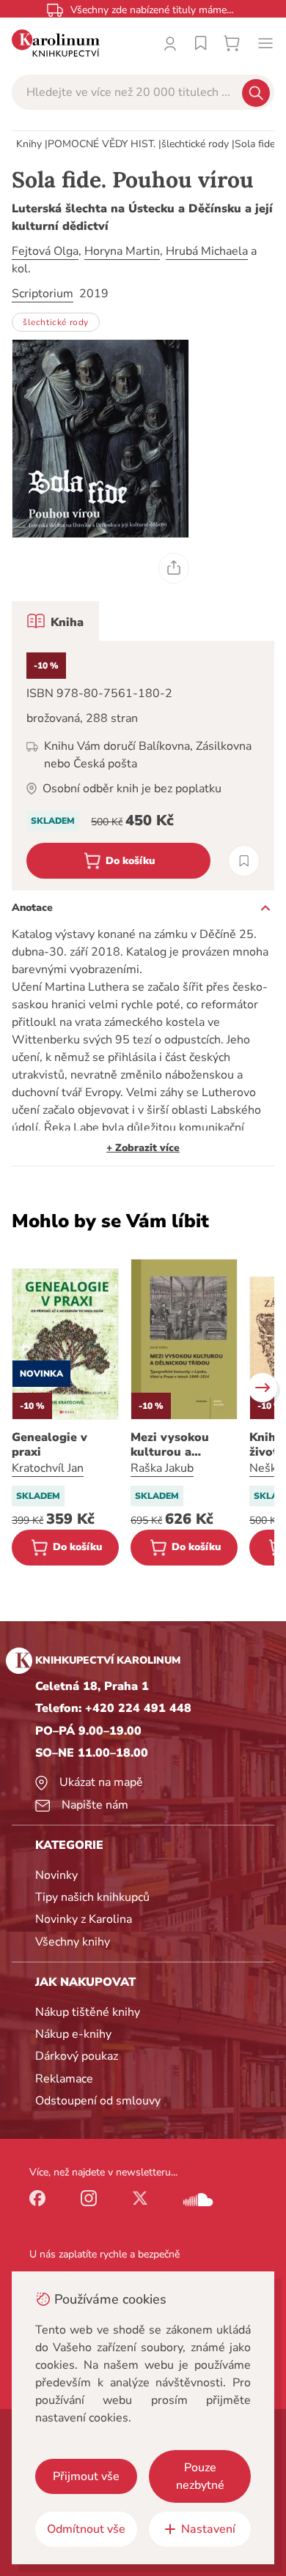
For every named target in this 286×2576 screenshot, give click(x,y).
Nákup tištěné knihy (88, 2012)
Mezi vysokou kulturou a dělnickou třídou (179, 1445)
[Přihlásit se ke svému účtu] (170, 43)
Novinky (56, 1875)
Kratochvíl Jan (48, 1468)
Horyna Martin (122, 251)
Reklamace (64, 2079)
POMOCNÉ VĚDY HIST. (102, 144)
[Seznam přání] (201, 43)
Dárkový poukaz (77, 2056)
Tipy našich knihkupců (92, 1897)
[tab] (55, 621)
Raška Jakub (162, 1468)
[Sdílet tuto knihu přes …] (174, 568)
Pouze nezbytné (200, 2476)
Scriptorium (43, 294)
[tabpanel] (143, 766)
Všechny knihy (73, 1942)
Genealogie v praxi (49, 1445)
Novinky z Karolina (84, 1919)
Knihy (29, 144)
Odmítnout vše (86, 2529)
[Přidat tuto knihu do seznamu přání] (244, 861)
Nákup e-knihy (73, 2034)
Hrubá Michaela (207, 251)
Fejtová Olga (45, 251)
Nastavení (208, 2529)
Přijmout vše (86, 2476)
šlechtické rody (195, 144)
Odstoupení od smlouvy (98, 2101)
